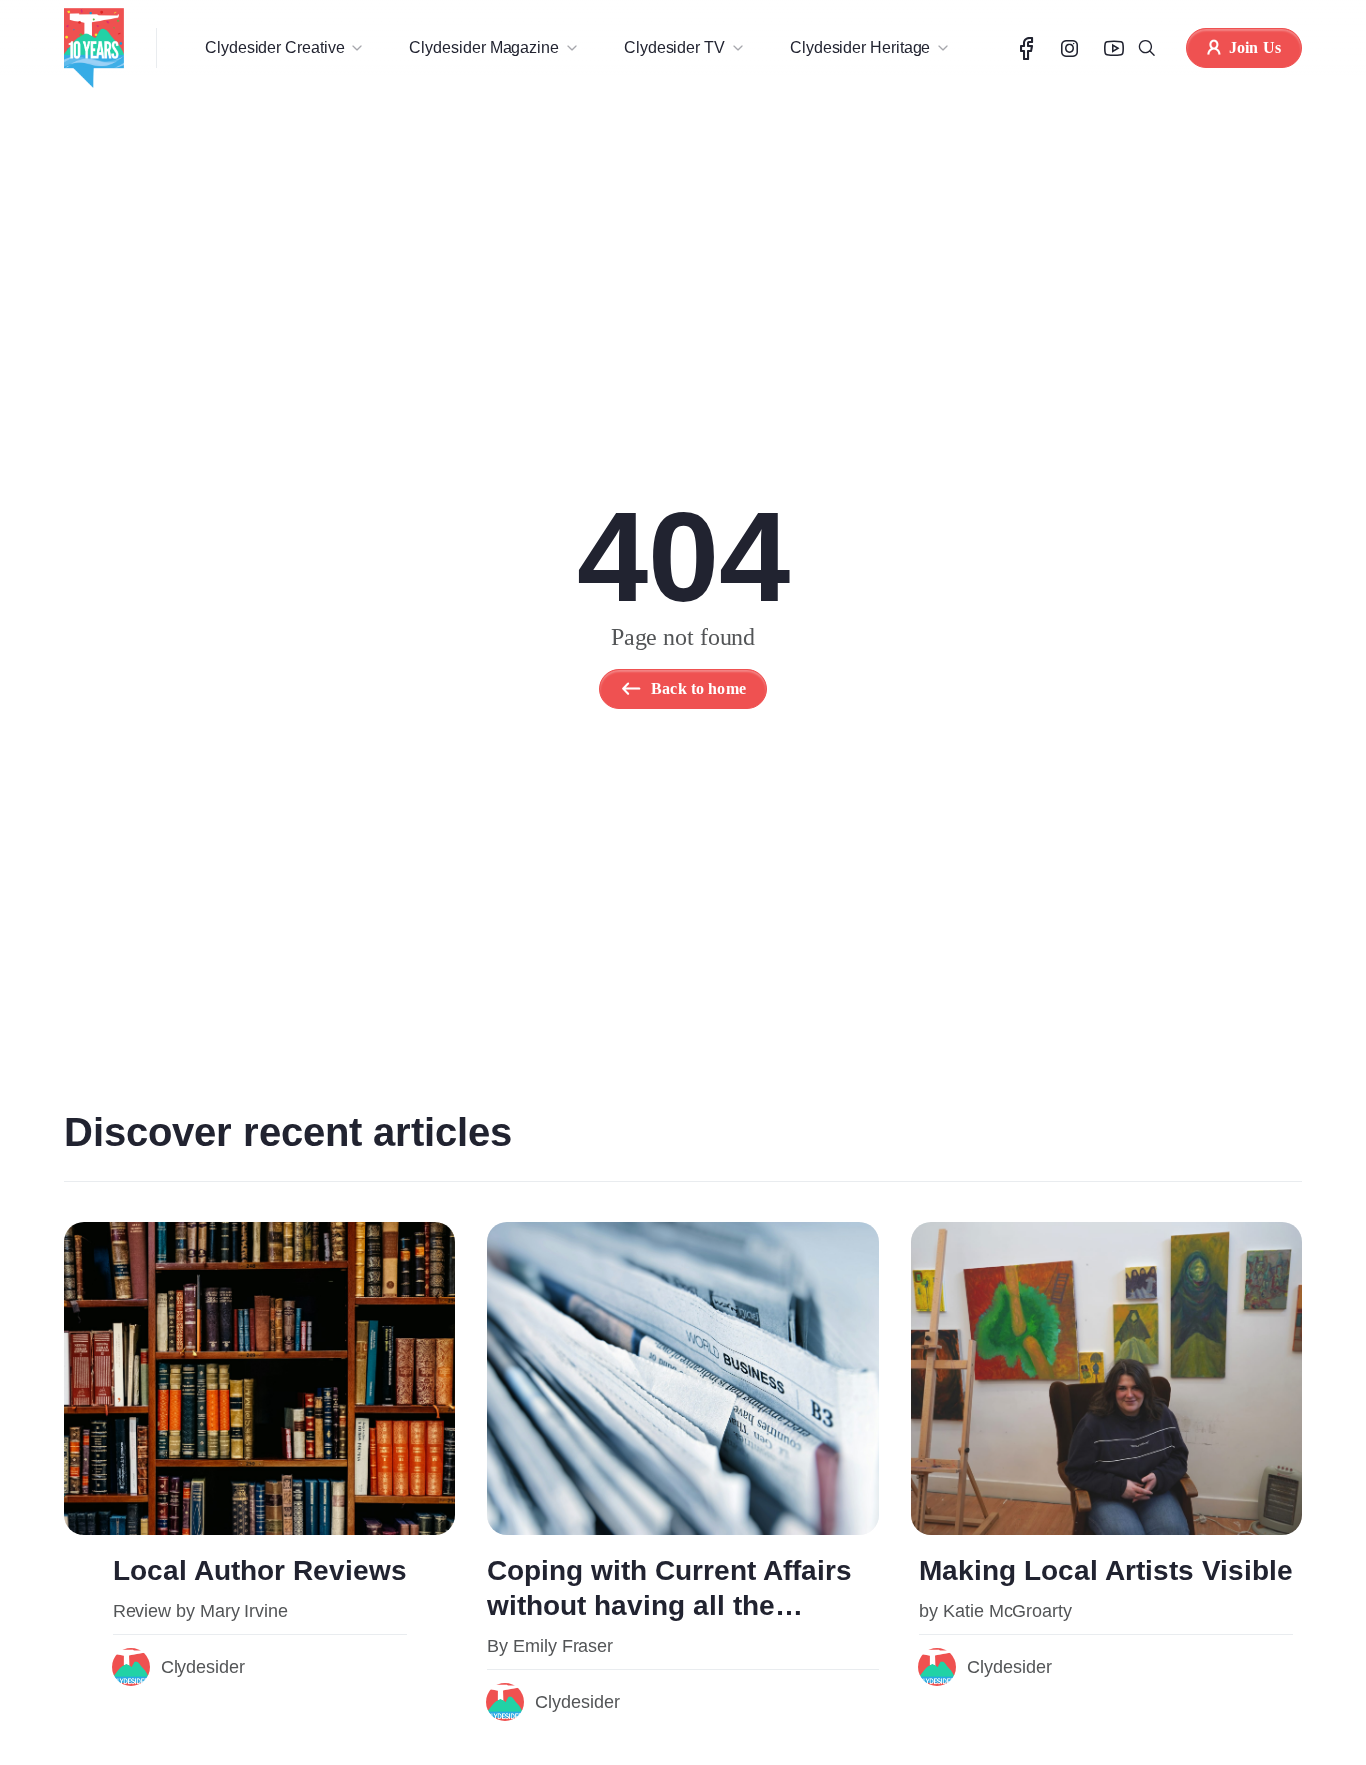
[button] (283, 48)
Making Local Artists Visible (1106, 1570)
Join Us (1255, 47)
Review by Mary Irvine (200, 1611)
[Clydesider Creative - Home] (94, 48)
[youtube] (1114, 48)
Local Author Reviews (260, 1570)
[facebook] (1026, 48)
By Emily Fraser (550, 1646)
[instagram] (1070, 48)
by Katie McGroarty (995, 1611)
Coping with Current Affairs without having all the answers (669, 1605)
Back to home (698, 688)
